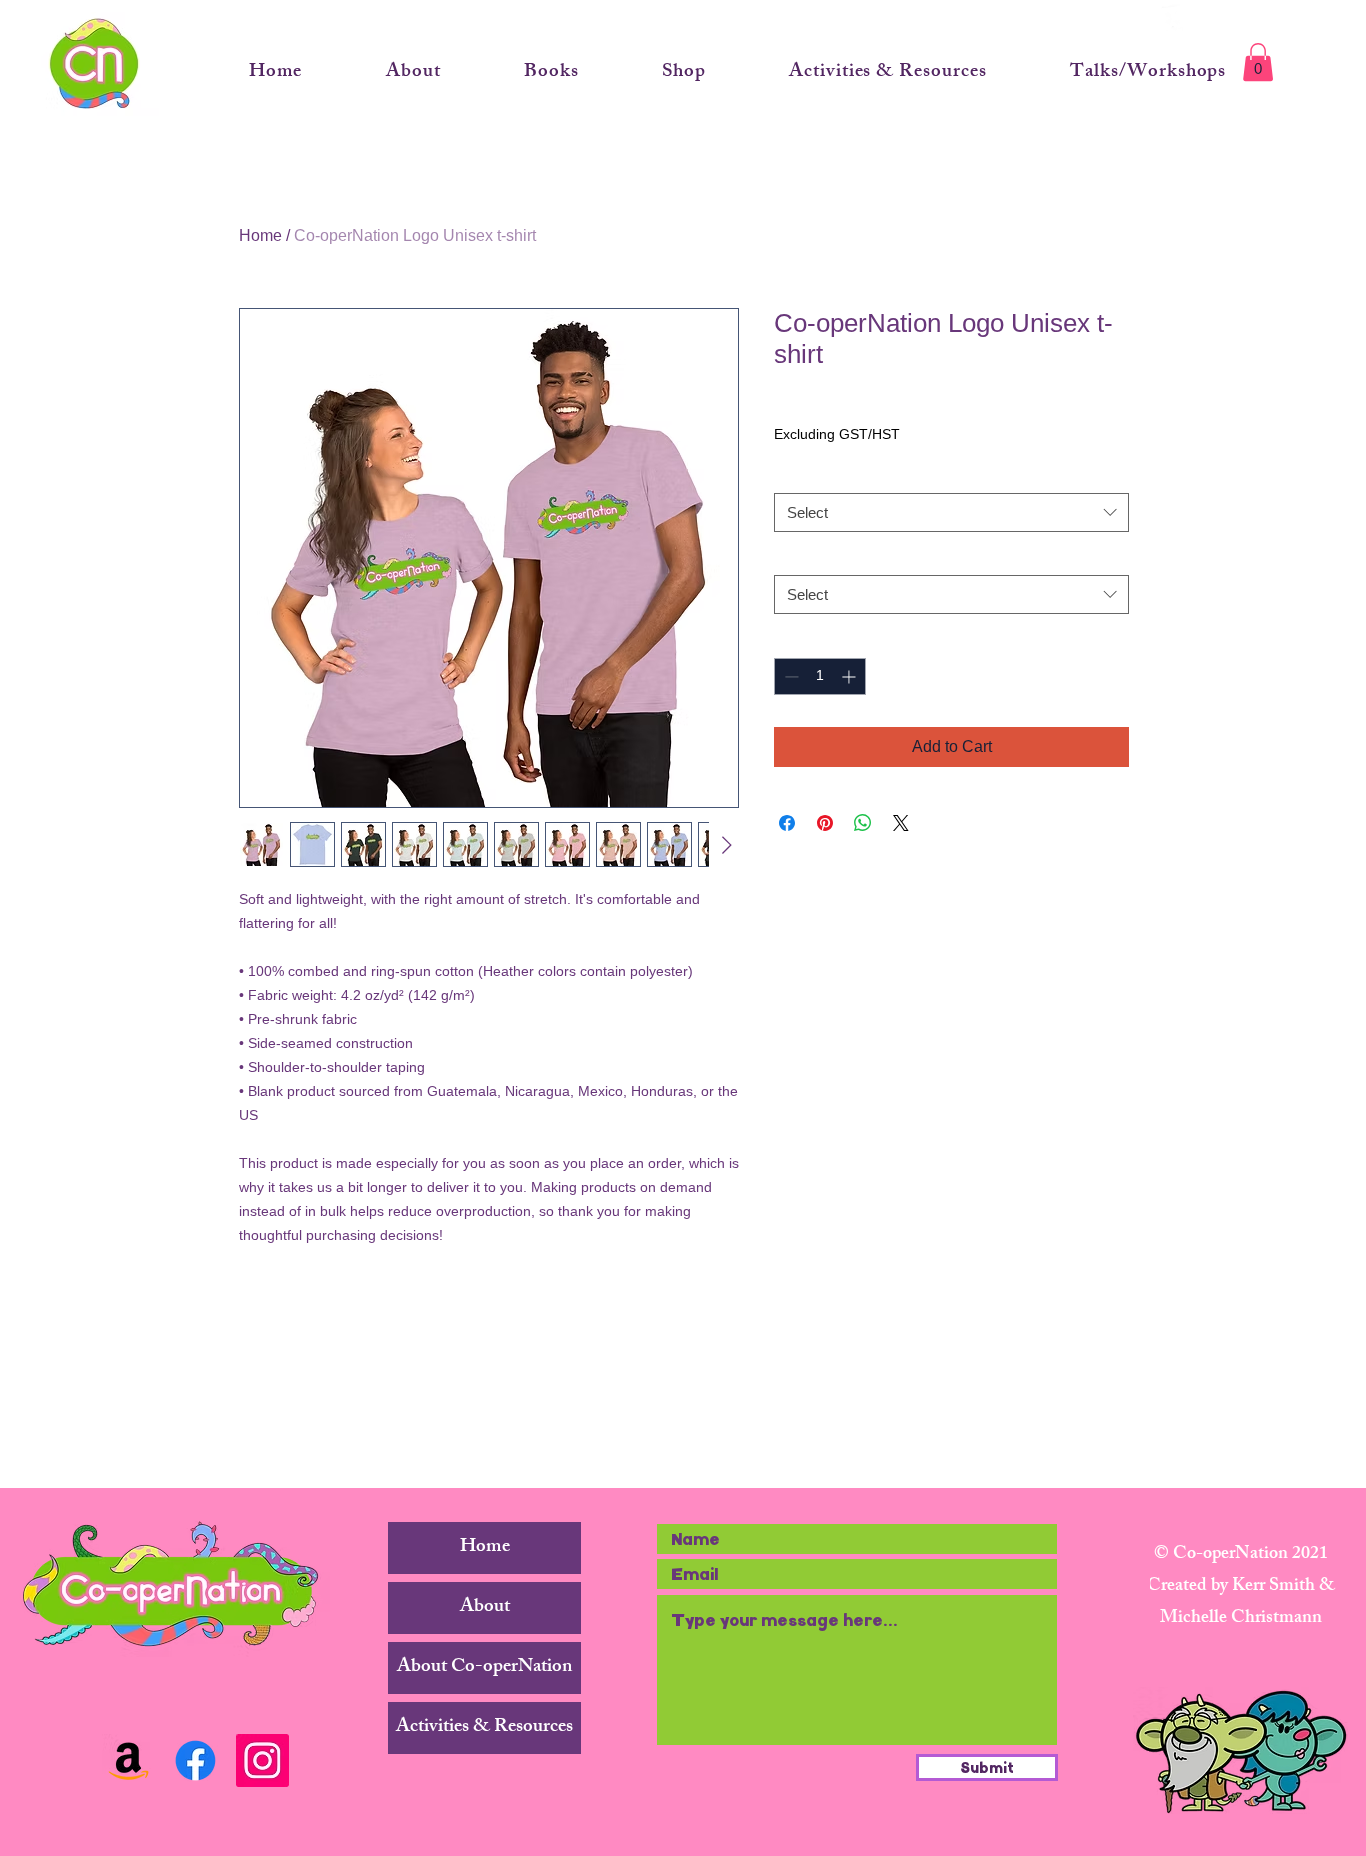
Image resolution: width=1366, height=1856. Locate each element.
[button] (1258, 62)
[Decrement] (789, 676)
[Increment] (850, 676)
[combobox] (951, 512)
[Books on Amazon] (128, 1760)
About (485, 1608)
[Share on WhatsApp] (863, 823)
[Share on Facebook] (787, 823)
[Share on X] (901, 823)
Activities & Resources (484, 1728)
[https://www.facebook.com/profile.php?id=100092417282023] (195, 1760)
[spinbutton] (820, 676)
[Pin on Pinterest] (825, 823)
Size (792, 557)
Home (260, 235)
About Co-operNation (484, 1668)
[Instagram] (262, 1760)
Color (795, 474)
